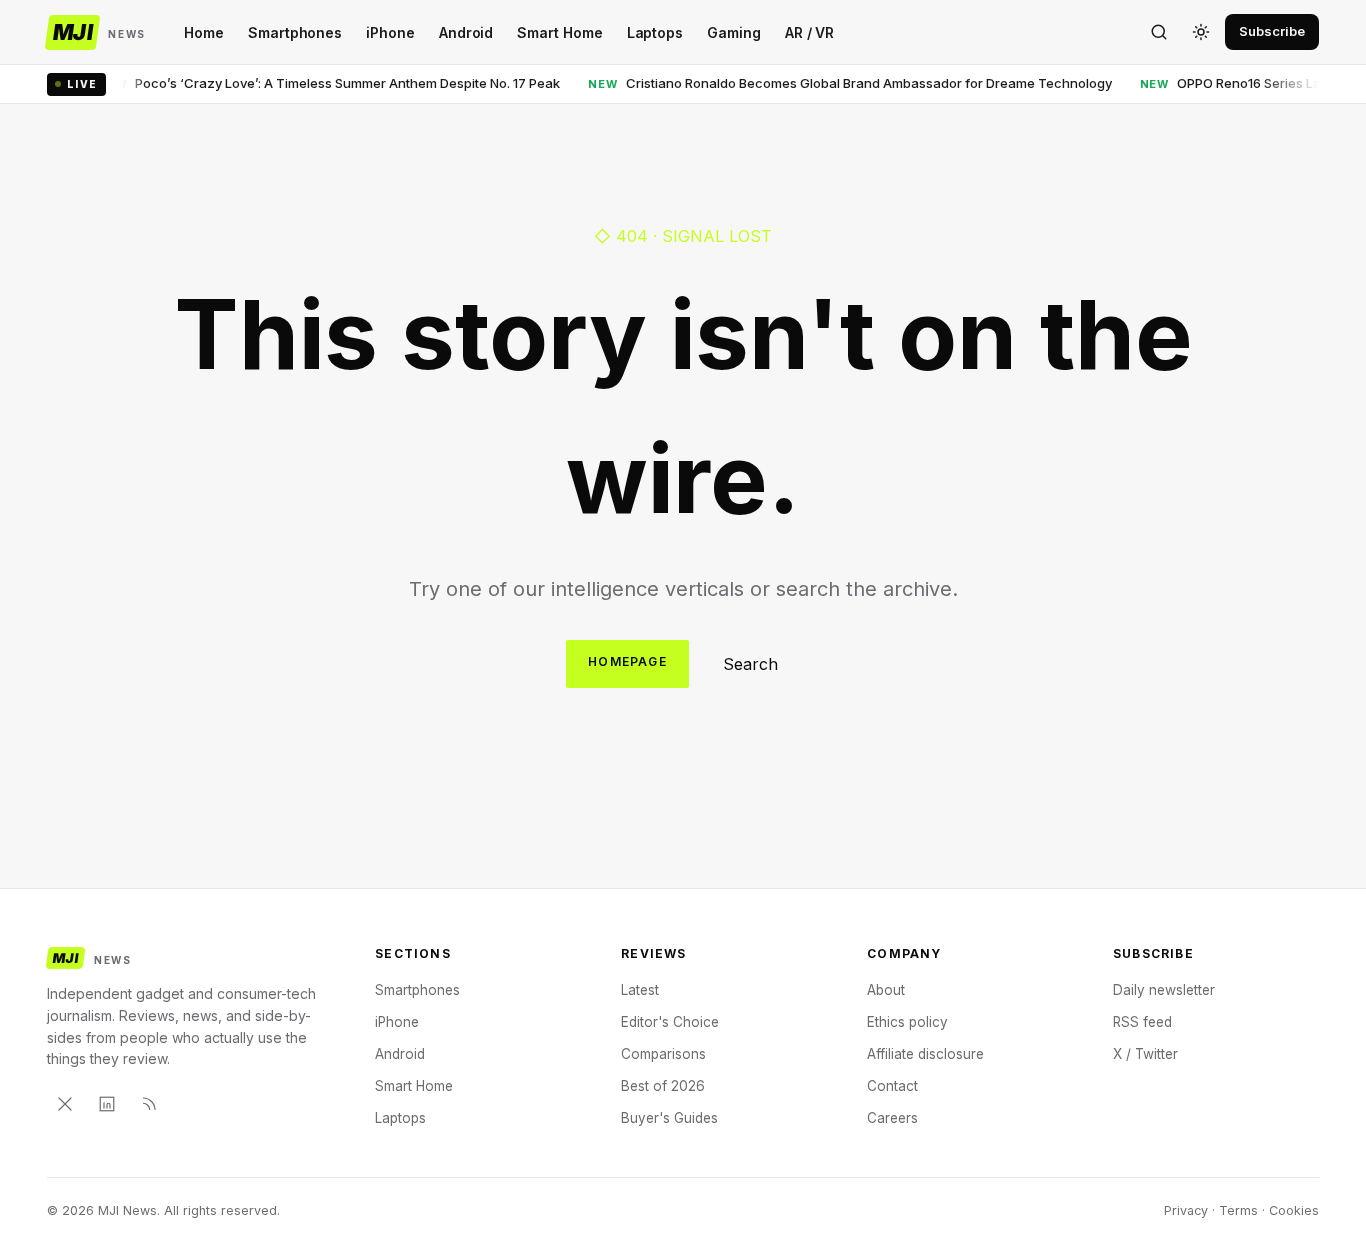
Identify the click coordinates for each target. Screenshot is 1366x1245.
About (886, 990)
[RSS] (149, 1104)
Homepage (627, 661)
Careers (892, 1118)
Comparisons (663, 1054)
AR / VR (810, 32)
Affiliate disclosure (925, 1054)
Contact (892, 1086)
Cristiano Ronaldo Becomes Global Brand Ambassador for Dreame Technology (836, 83)
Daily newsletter (1164, 990)
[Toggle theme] (1201, 32)
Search (750, 664)
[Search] (1159, 32)
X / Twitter (1145, 1054)
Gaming (734, 32)
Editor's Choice (670, 1022)
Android (466, 32)
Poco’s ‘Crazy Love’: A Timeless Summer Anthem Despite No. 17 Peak (314, 83)
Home (204, 32)
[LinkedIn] (107, 1104)
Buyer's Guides (669, 1118)
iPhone (390, 32)
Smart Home (559, 32)
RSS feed (1142, 1022)
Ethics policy (907, 1022)
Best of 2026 (663, 1086)
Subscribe (1272, 31)
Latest (640, 990)
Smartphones (295, 32)
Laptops (655, 32)
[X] (65, 1104)
